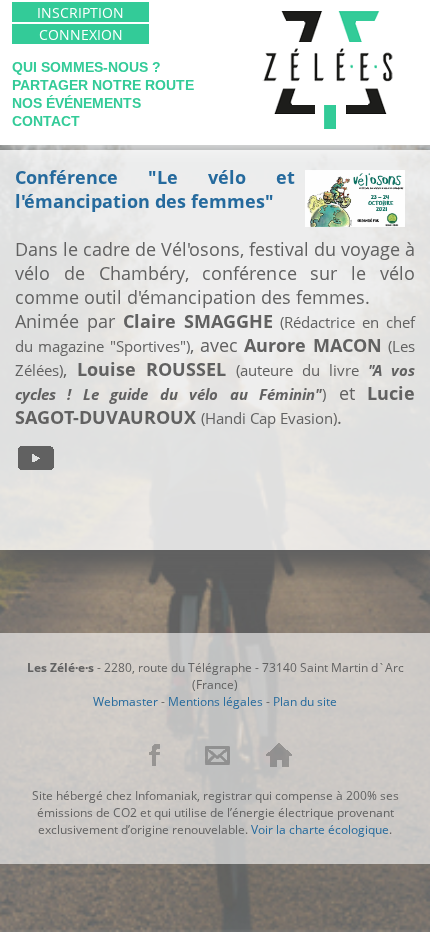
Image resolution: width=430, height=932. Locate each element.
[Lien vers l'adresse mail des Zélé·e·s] (219, 763)
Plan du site (305, 701)
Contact (46, 121)
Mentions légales (215, 701)
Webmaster (125, 701)
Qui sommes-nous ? (86, 67)
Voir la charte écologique (320, 829)
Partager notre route (103, 85)
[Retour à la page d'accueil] (279, 763)
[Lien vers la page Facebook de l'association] (157, 763)
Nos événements (76, 103)
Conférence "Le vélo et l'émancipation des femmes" (155, 189)
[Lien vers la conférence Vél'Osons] (40, 465)
